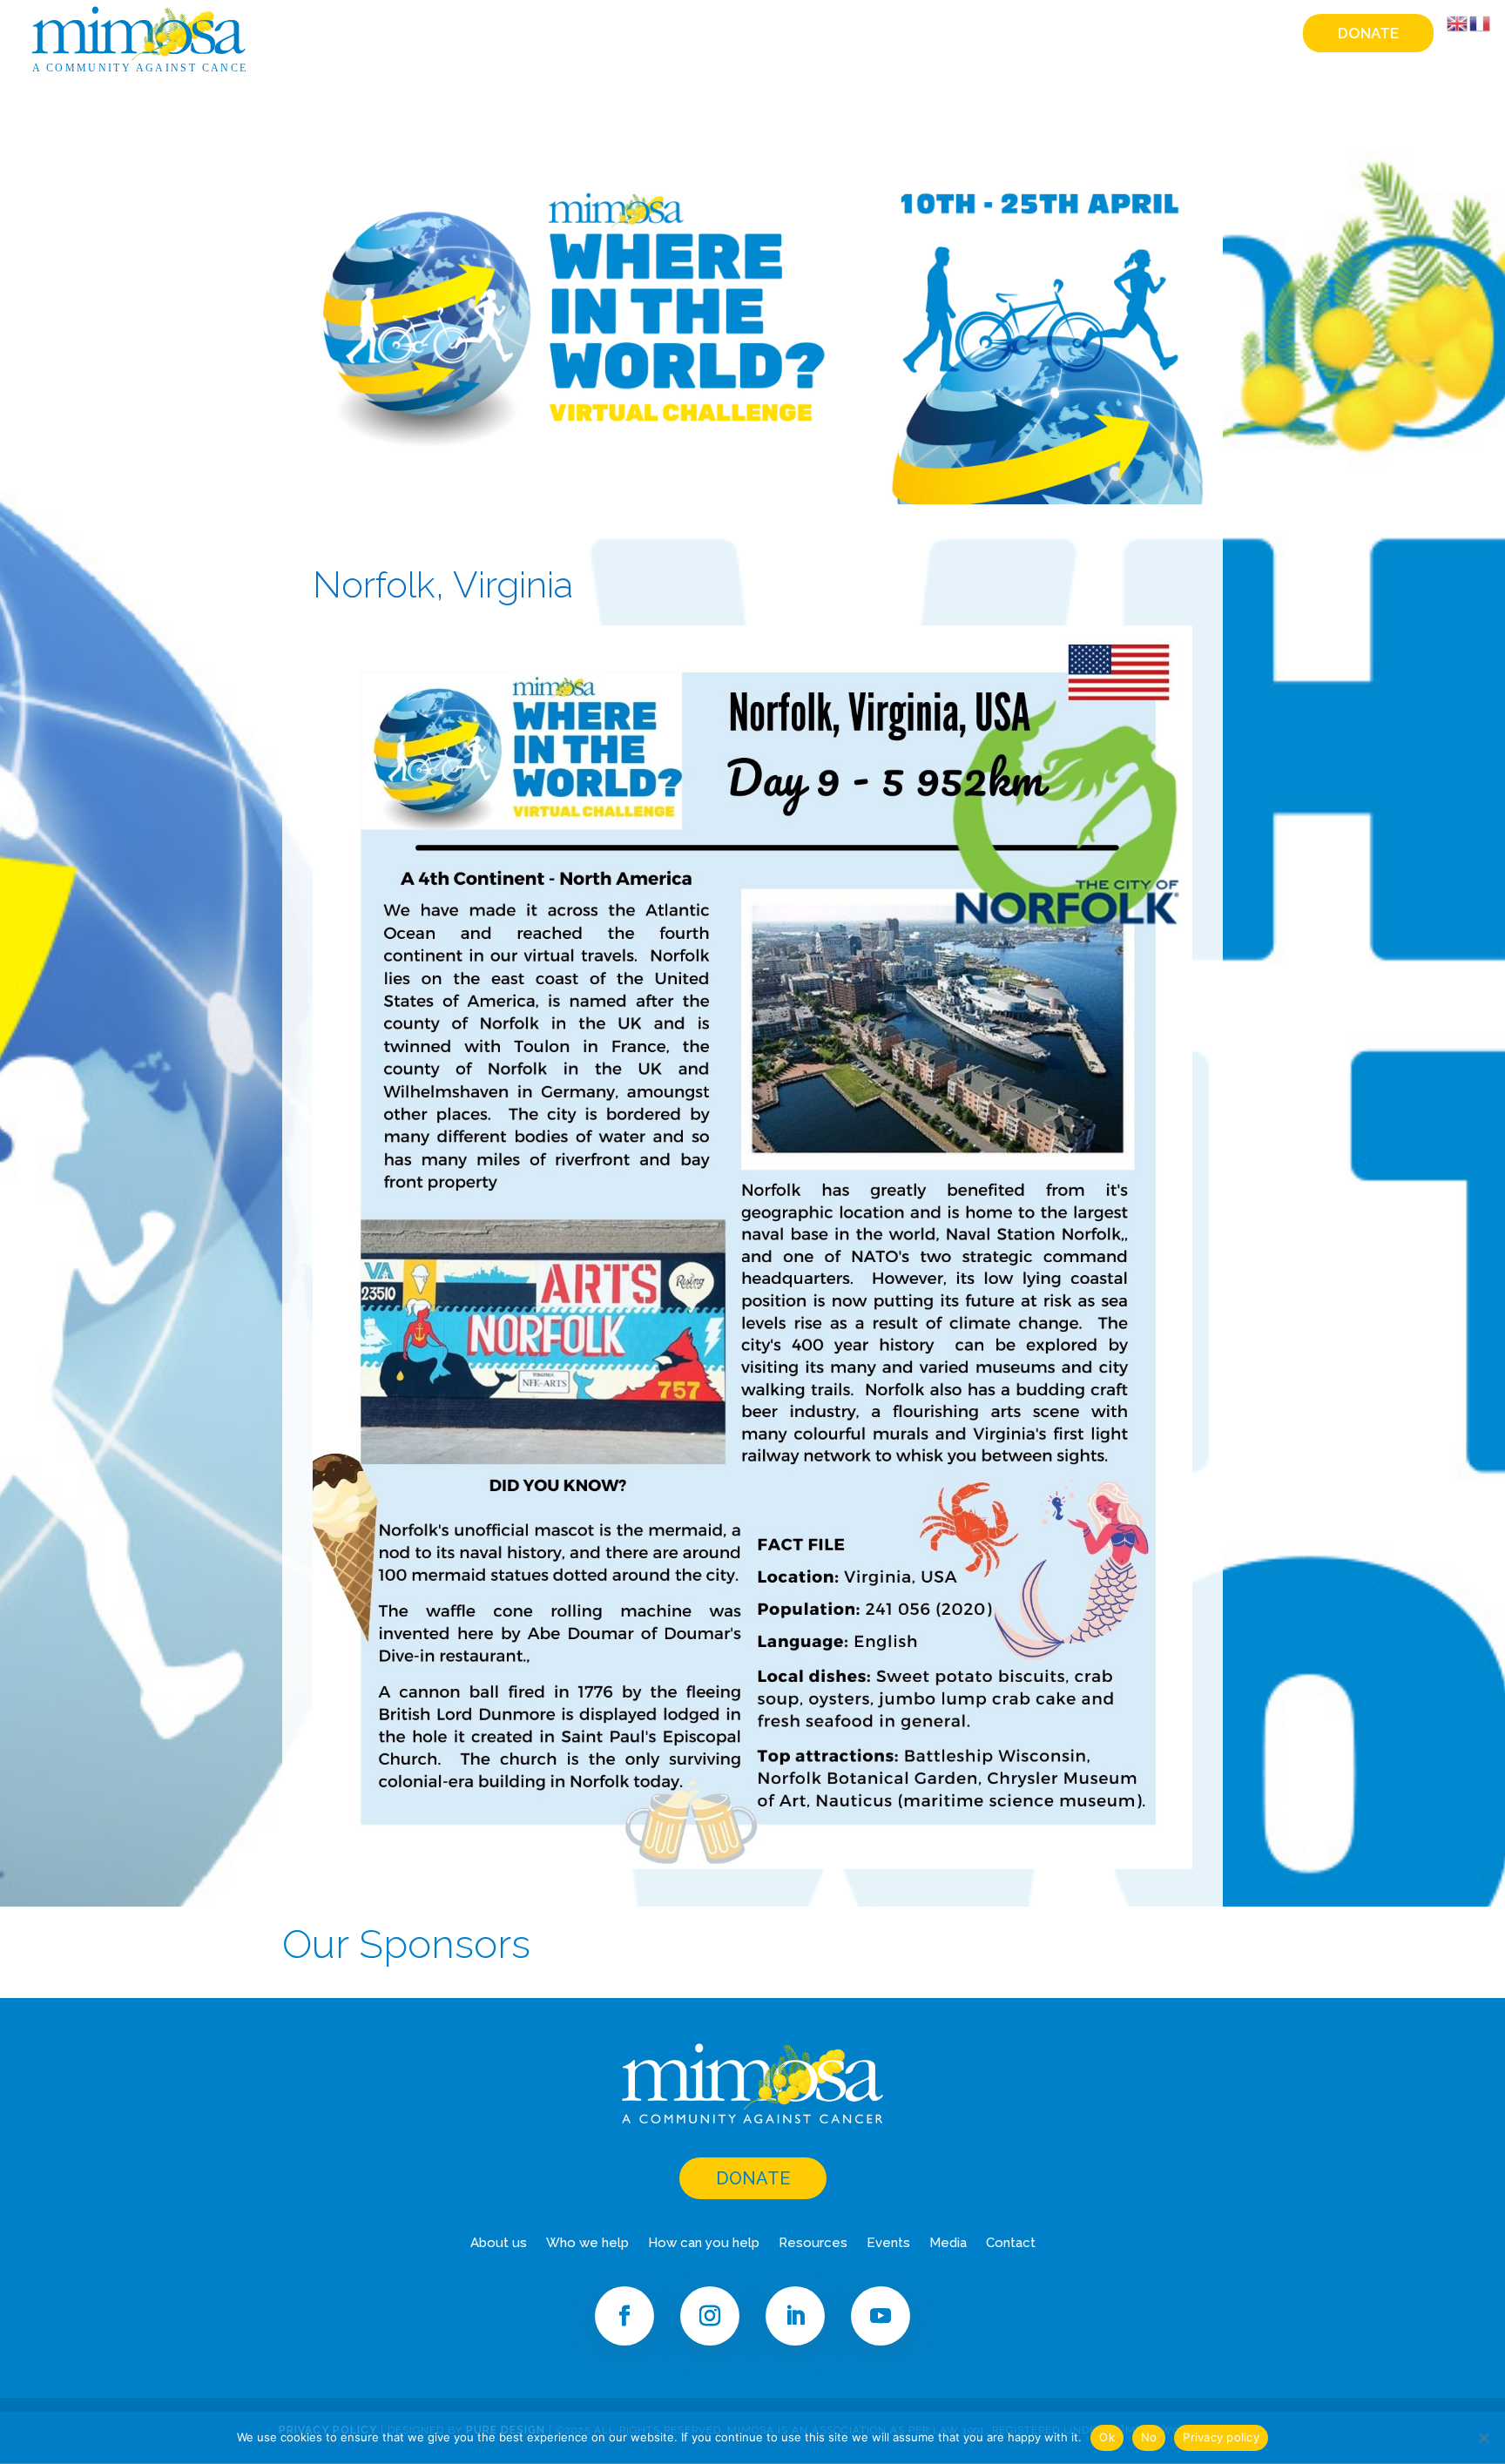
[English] (1458, 23)
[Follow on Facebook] (624, 2316)
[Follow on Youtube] (881, 2316)
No (1149, 2437)
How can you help (904, 34)
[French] (1481, 23)
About (679, 34)
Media (1179, 34)
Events (1112, 34)
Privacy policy (1221, 2437)
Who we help (770, 34)
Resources (1028, 34)
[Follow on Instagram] (710, 2316)
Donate (1368, 33)
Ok (1107, 2437)
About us (499, 2244)
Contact (1252, 34)
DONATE (753, 2178)
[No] (1483, 2438)
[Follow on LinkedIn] (795, 2316)
